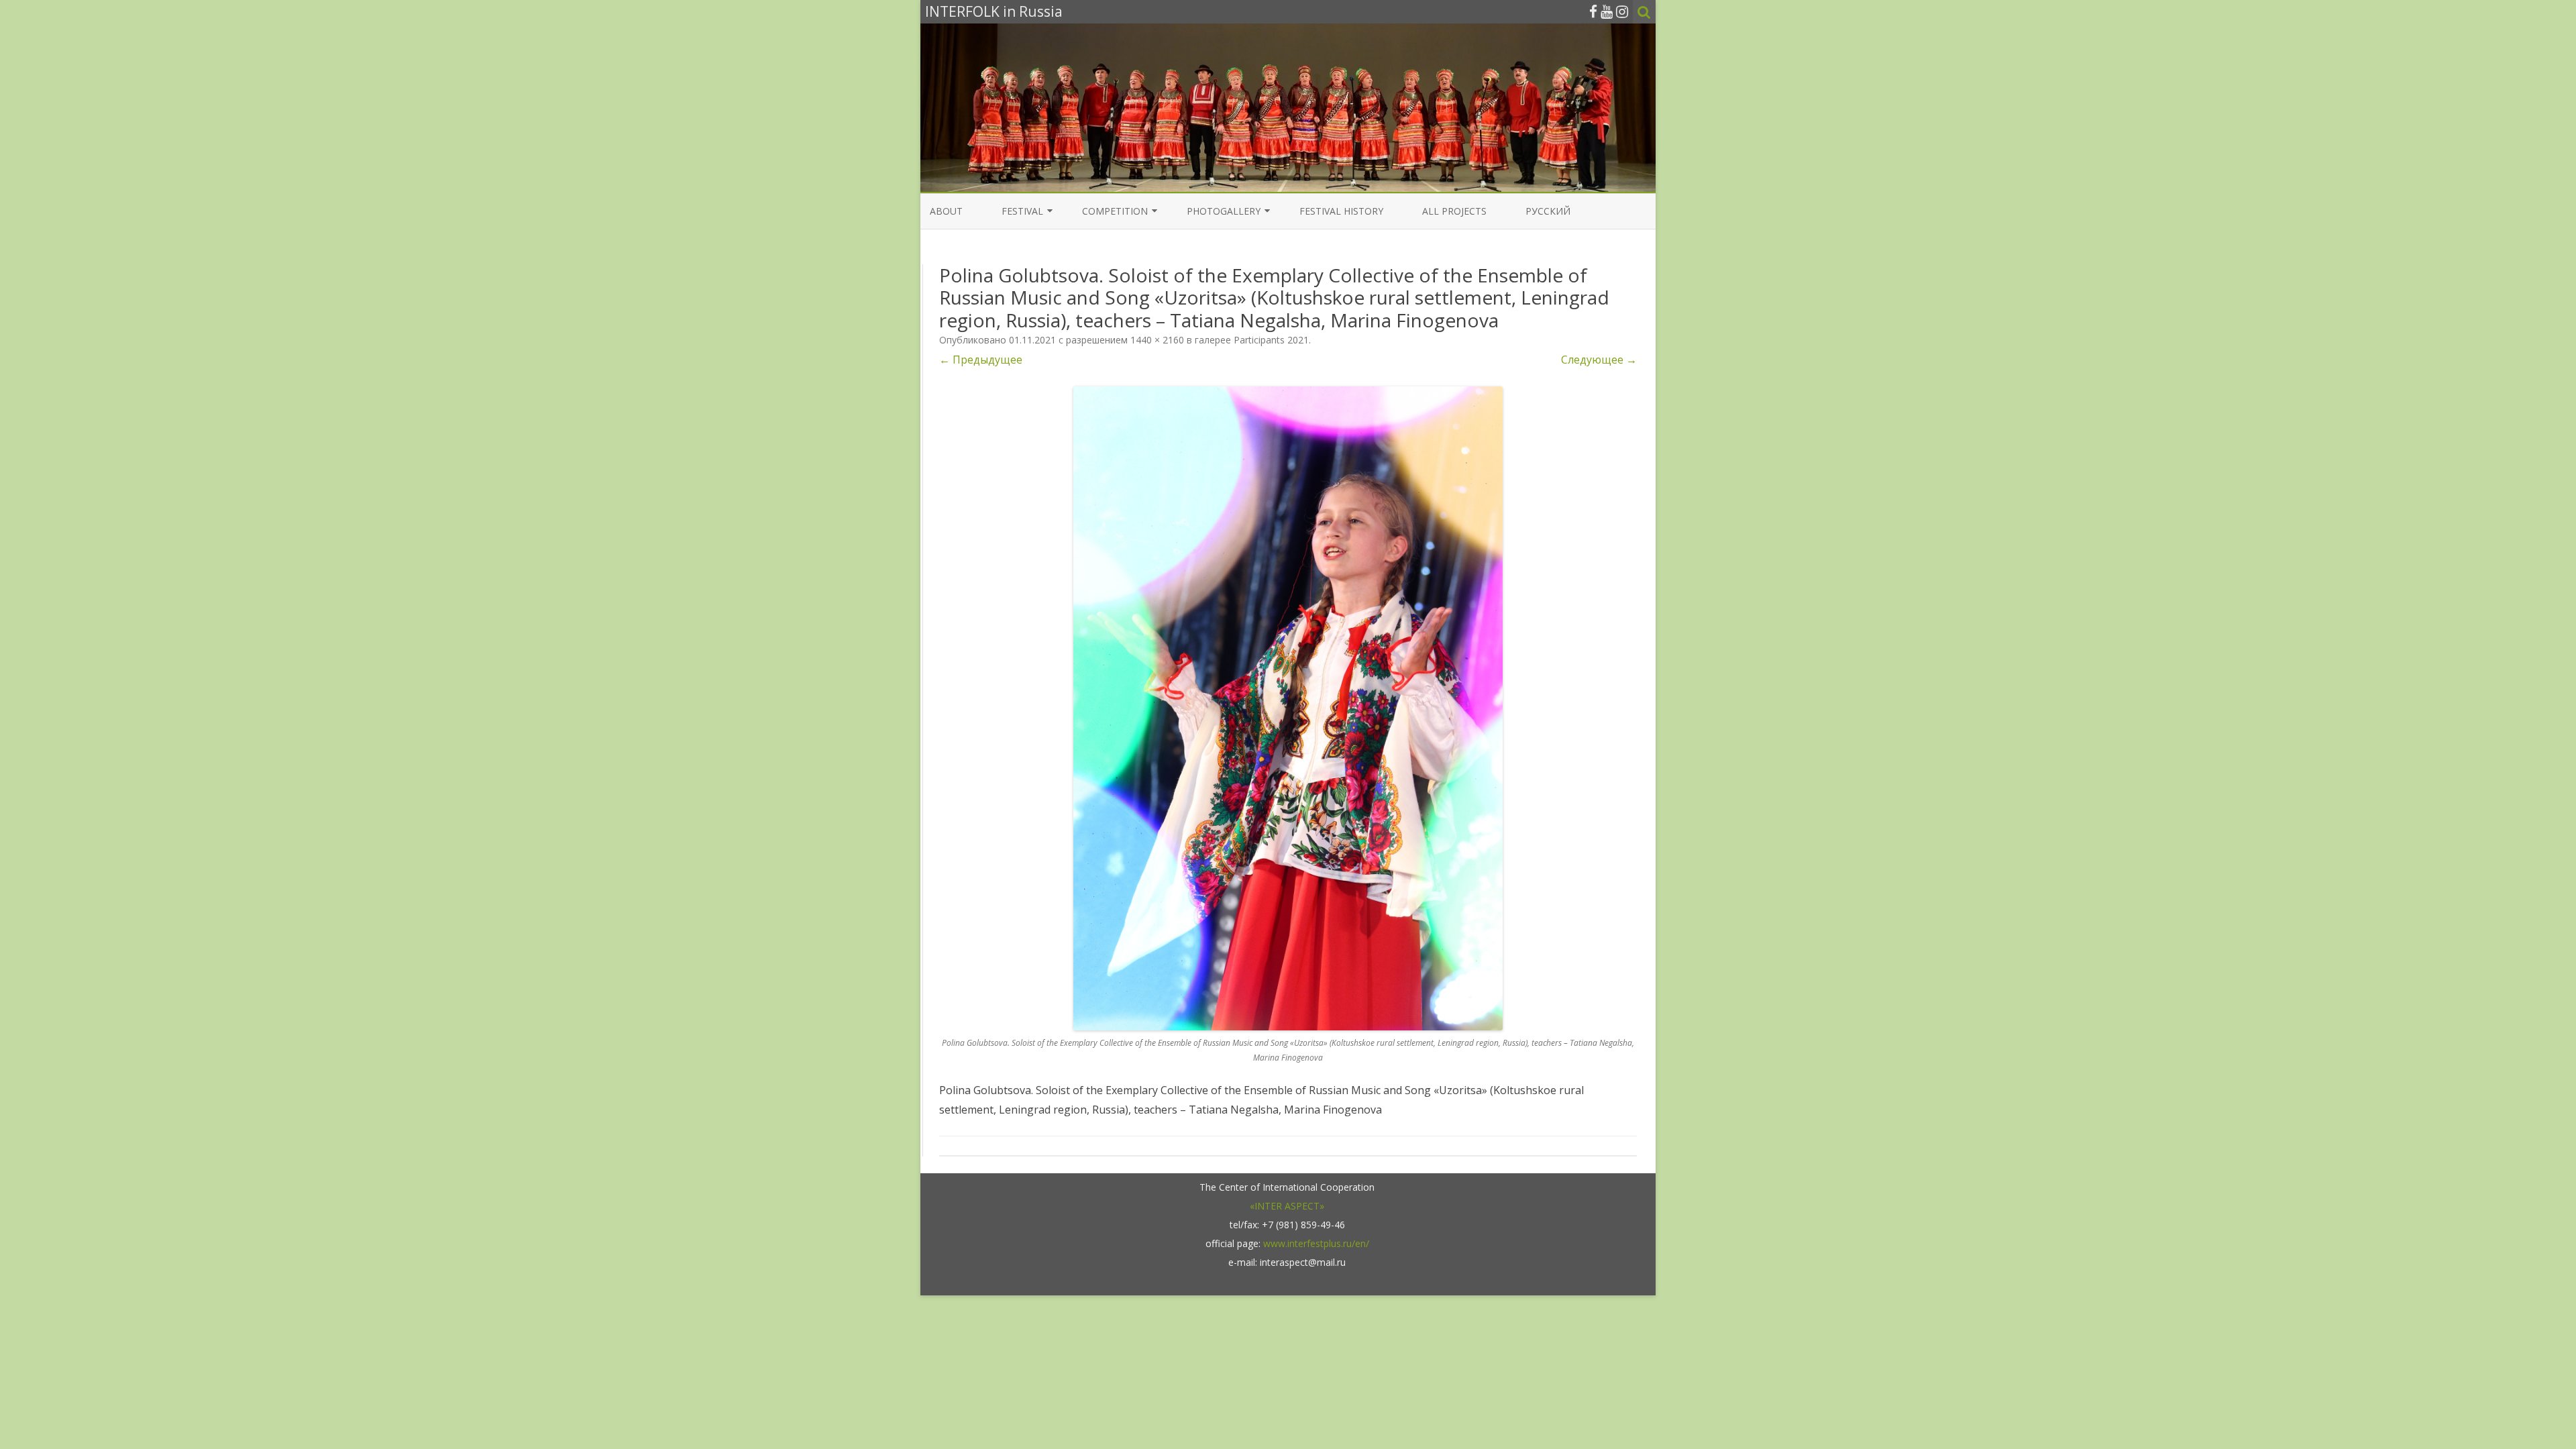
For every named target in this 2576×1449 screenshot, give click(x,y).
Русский (1548, 211)
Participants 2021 (1271, 340)
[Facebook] (1593, 11)
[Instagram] (1622, 11)
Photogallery (1224, 211)
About (946, 211)
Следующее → (1599, 360)
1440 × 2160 (1157, 340)
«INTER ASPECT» (1287, 1206)
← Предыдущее (981, 360)
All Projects (1454, 211)
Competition (1115, 211)
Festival (1022, 211)
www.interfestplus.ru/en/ (1316, 1243)
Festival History (1341, 211)
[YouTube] (1607, 11)
